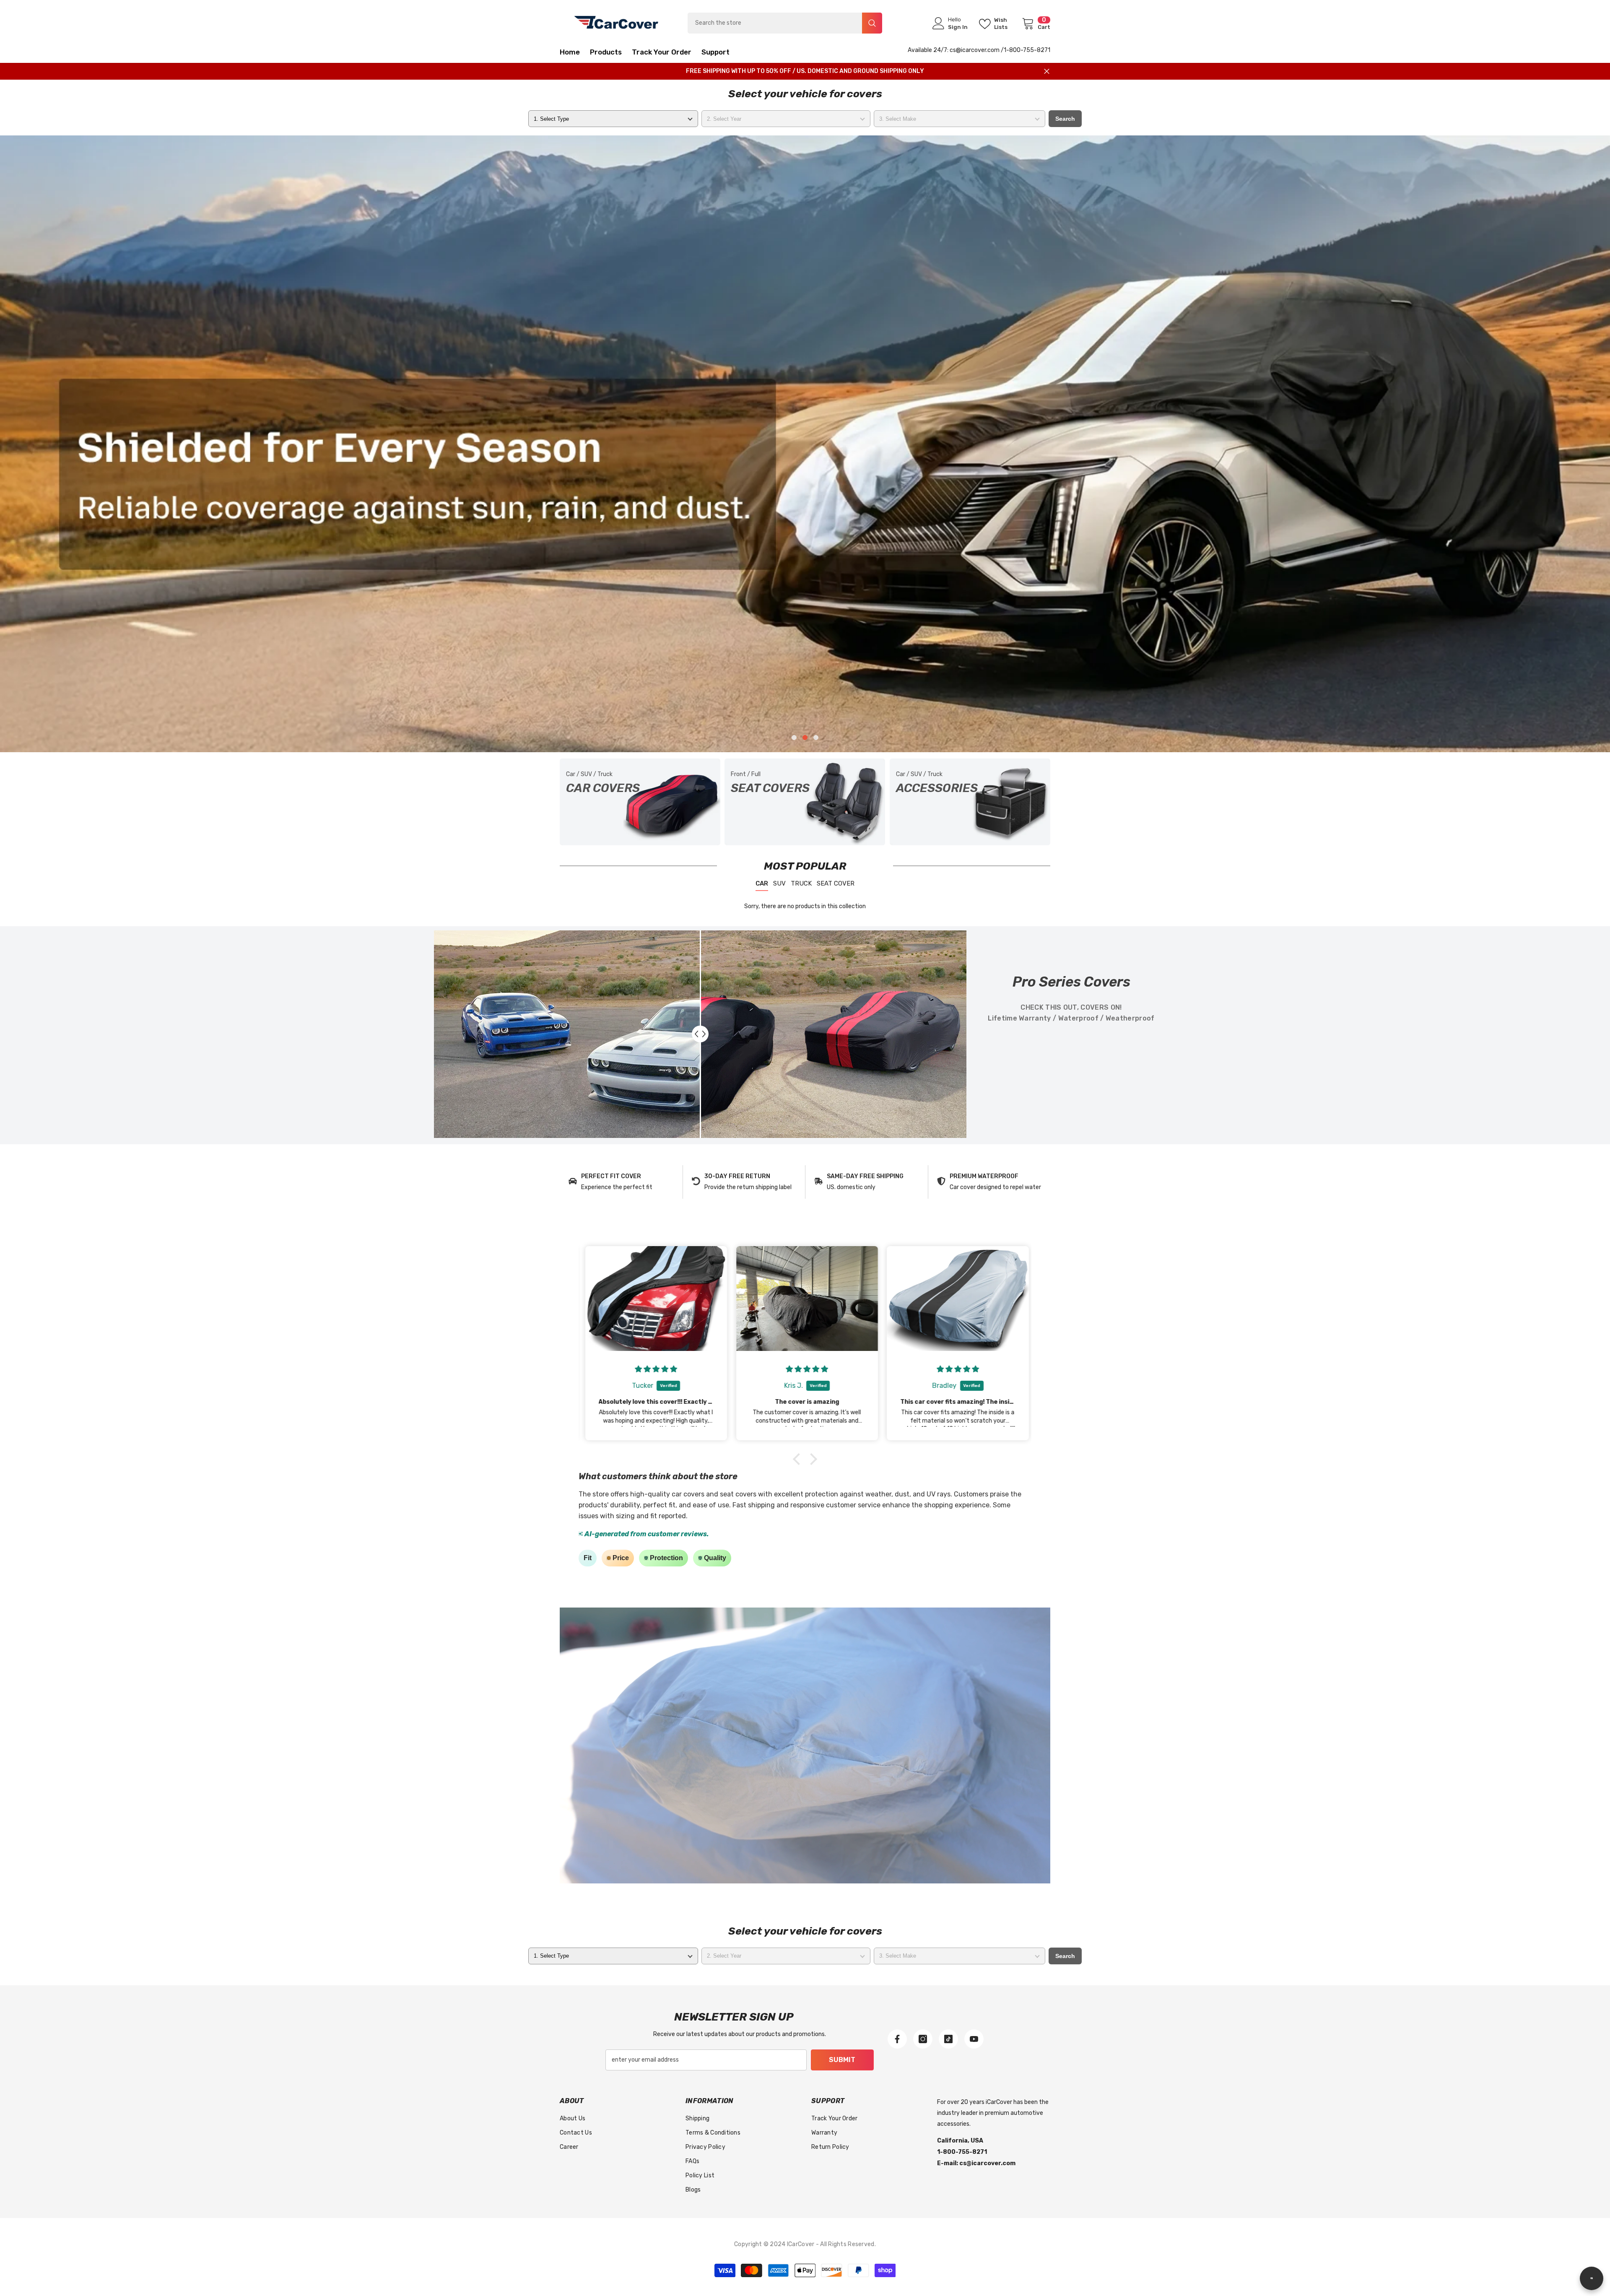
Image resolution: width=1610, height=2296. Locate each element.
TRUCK (801, 883)
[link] (621, 1182)
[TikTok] (948, 2039)
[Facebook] (897, 2039)
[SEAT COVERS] (805, 802)
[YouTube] (974, 2039)
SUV (779, 883)
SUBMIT (842, 2060)
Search (1065, 119)
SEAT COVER (836, 883)
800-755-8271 (1030, 50)
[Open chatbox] (1592, 2278)
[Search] (785, 23)
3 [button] (816, 738)
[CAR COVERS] (640, 802)
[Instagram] (923, 2039)
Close (1047, 71)
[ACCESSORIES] (970, 802)
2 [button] (805, 738)
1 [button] (794, 738)
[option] (805, 444)
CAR (762, 883)
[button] (168, 444)
